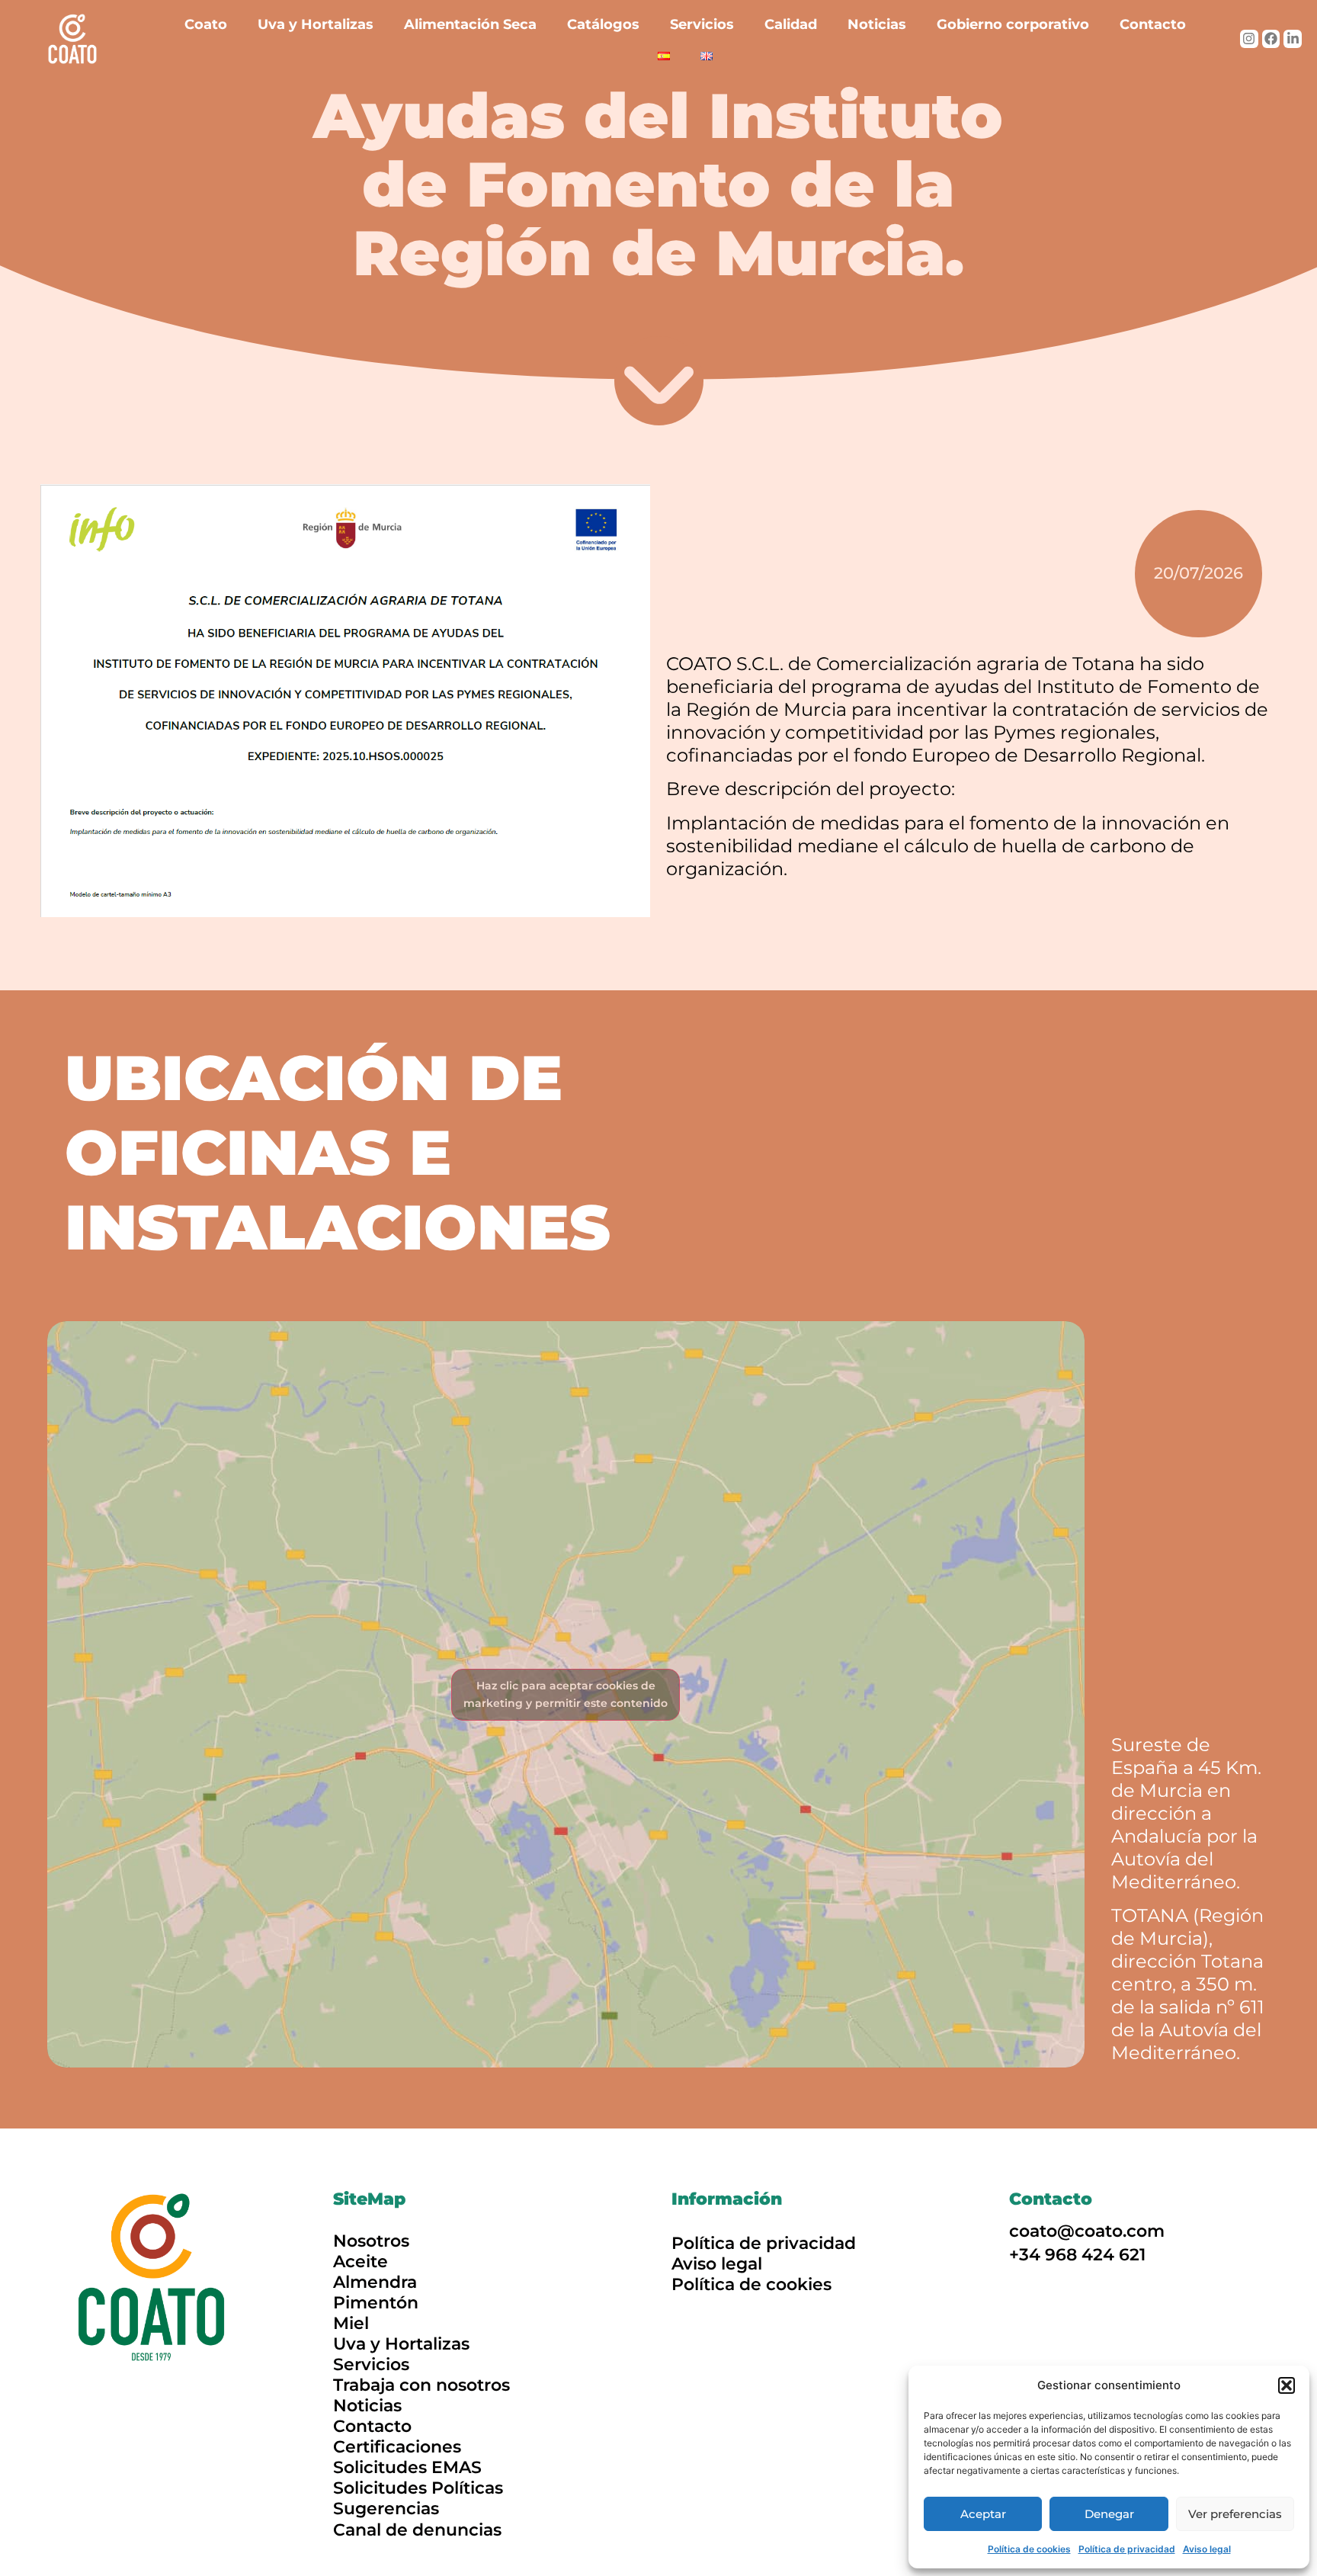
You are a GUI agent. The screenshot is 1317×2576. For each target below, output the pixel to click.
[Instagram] (1249, 39)
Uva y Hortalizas (316, 24)
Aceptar (983, 2514)
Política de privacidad (1127, 2549)
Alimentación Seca (470, 24)
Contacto (1153, 24)
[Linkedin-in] (1293, 39)
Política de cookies (1029, 2549)
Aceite (360, 2262)
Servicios (702, 24)
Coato (206, 24)
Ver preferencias (1235, 2514)
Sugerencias (386, 2509)
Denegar (1109, 2514)
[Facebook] (1271, 39)
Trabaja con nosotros (421, 2385)
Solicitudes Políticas (418, 2488)
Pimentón (376, 2303)
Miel (351, 2323)
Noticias (877, 24)
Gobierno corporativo (1013, 24)
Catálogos (603, 24)
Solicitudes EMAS (407, 2467)
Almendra (375, 2282)
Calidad (791, 24)
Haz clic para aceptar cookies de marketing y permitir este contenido (566, 1694)
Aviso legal (1207, 2549)
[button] (1287, 2385)
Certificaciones (397, 2447)
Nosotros (371, 2241)
